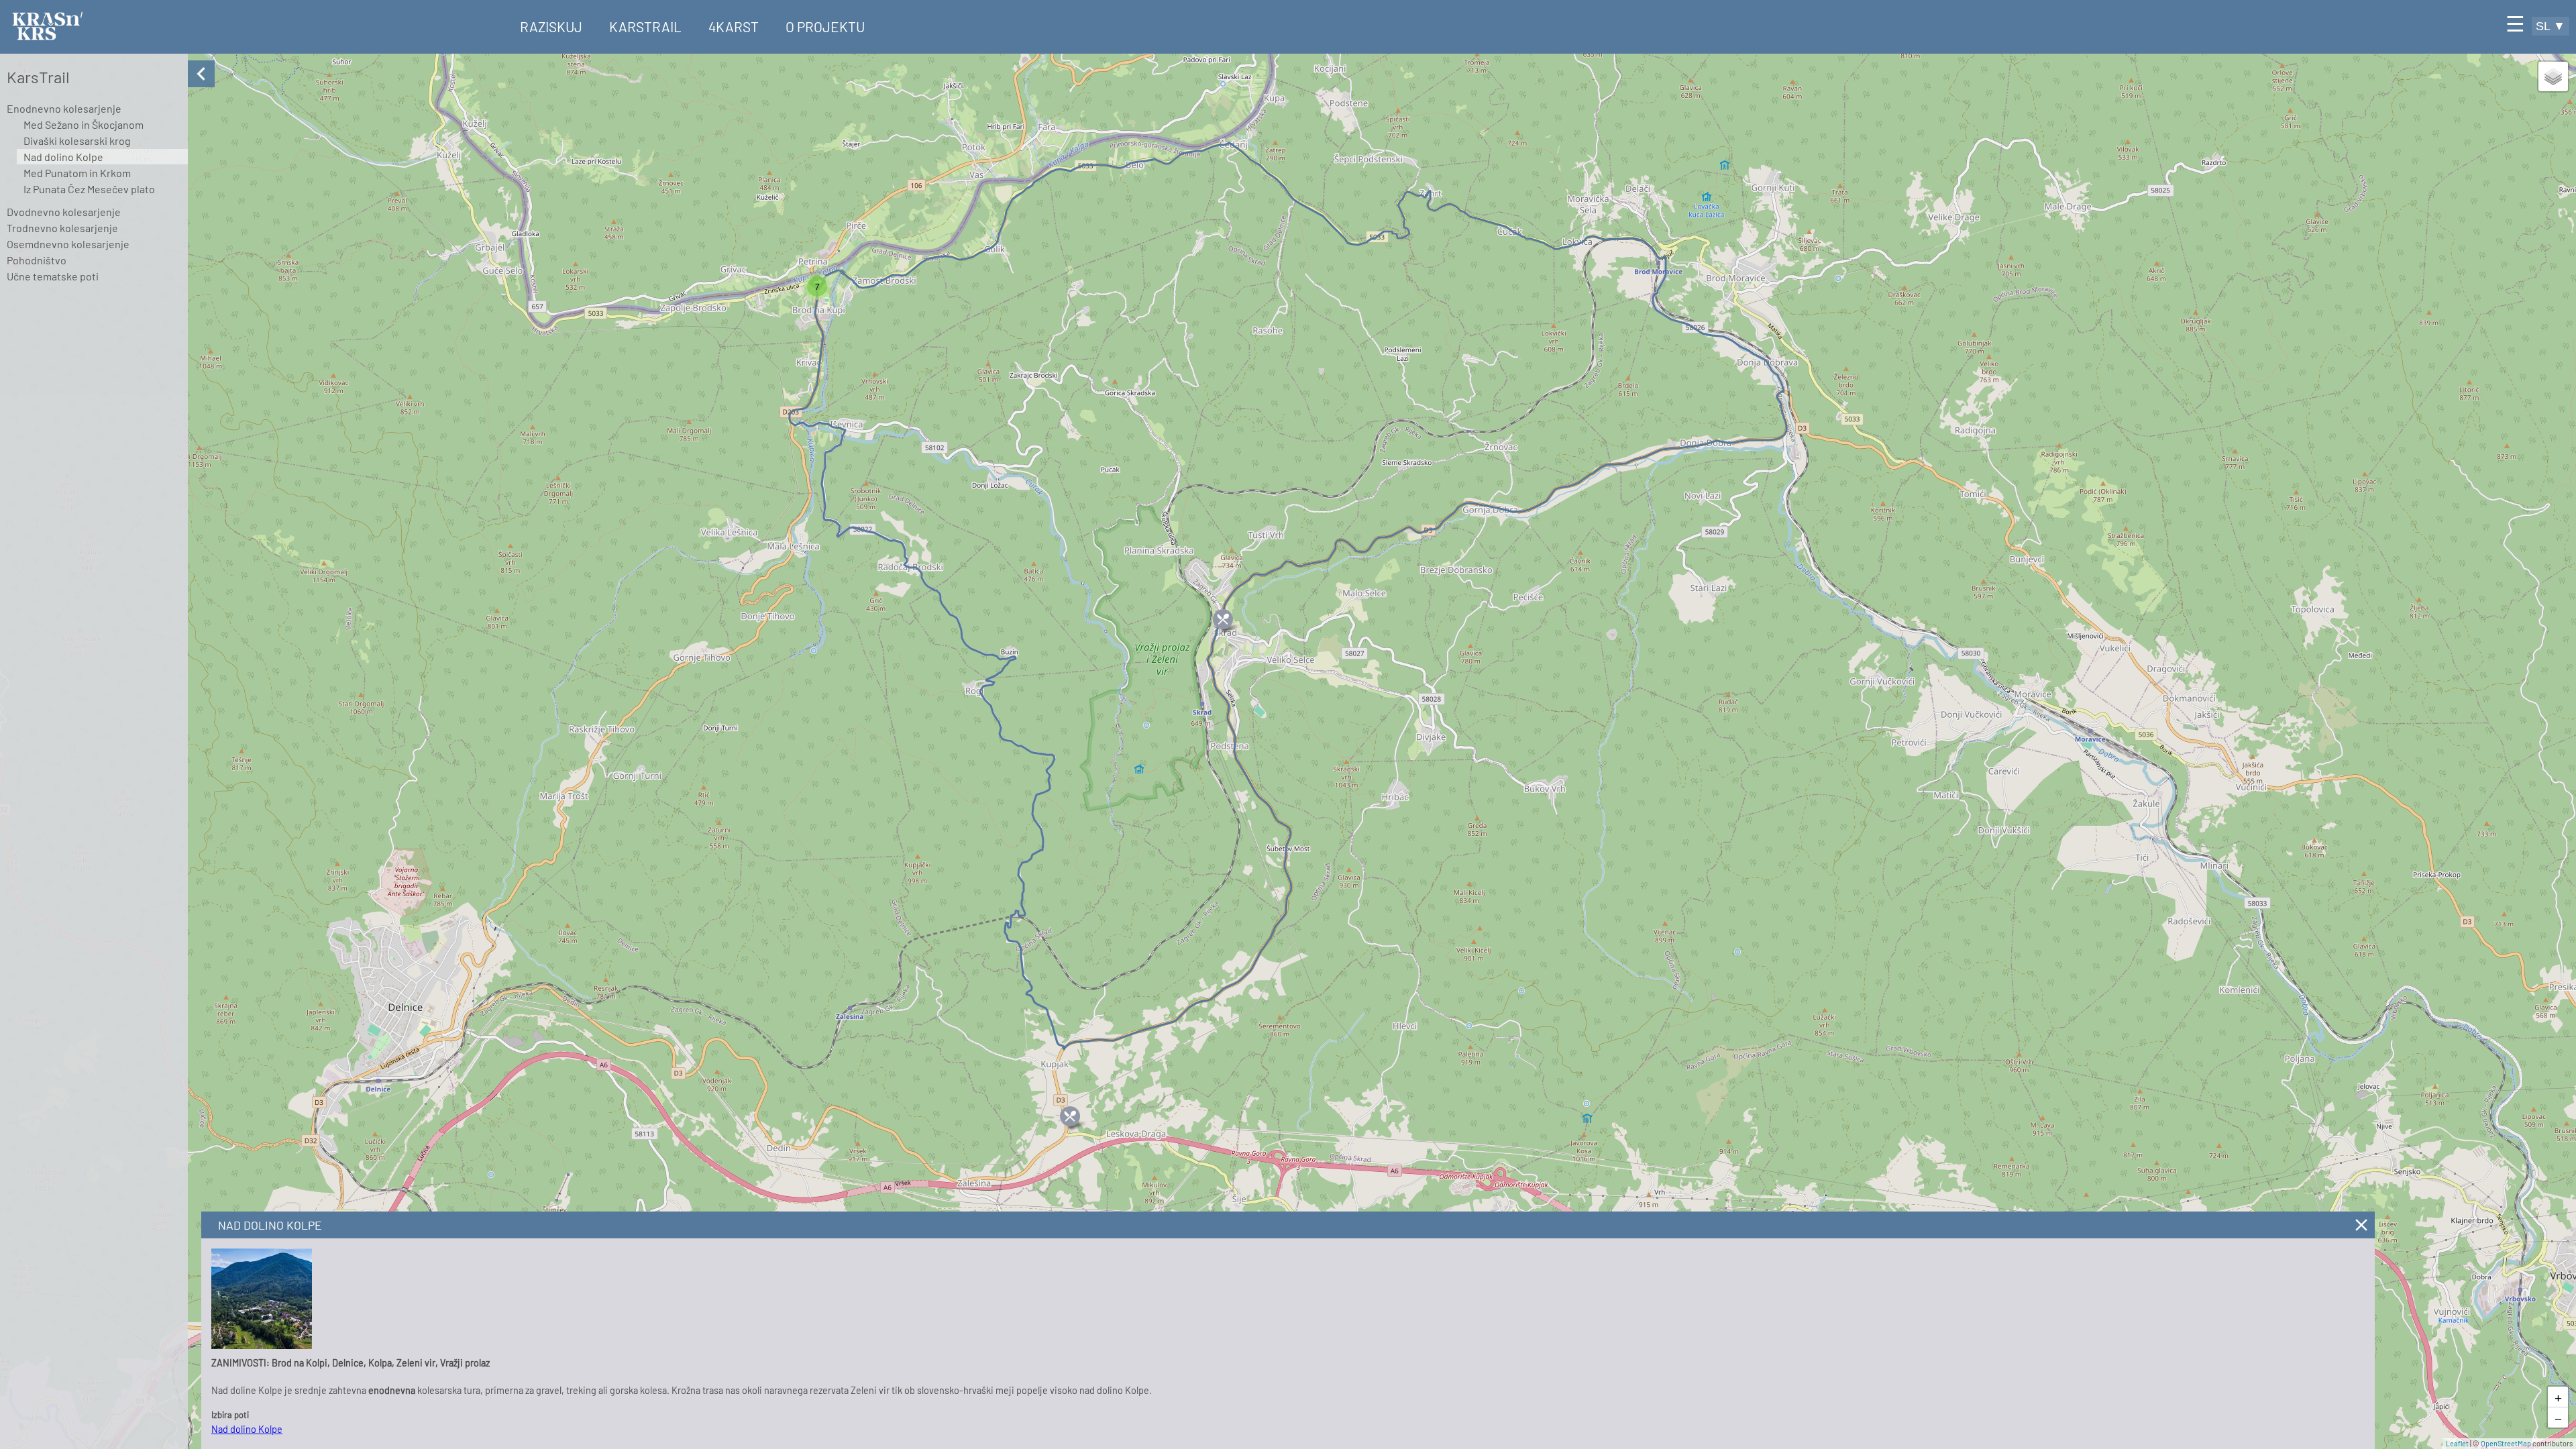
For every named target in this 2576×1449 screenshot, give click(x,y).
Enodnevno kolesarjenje (64, 108)
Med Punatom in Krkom (77, 173)
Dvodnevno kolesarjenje (64, 212)
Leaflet (2457, 1443)
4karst (734, 26)
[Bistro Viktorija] (1223, 619)
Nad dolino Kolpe (63, 157)
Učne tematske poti (53, 276)
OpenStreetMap (2506, 1443)
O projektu (825, 26)
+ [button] (2558, 1397)
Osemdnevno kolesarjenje (68, 244)
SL (2551, 26)
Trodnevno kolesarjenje (62, 228)
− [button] (2558, 1417)
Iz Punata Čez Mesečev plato (89, 189)
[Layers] (2553, 76)
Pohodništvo (37, 260)
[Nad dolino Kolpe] (262, 1345)
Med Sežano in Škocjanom (84, 124)
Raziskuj (551, 26)
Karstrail (645, 26)
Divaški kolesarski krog (77, 141)
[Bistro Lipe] (1070, 1116)
